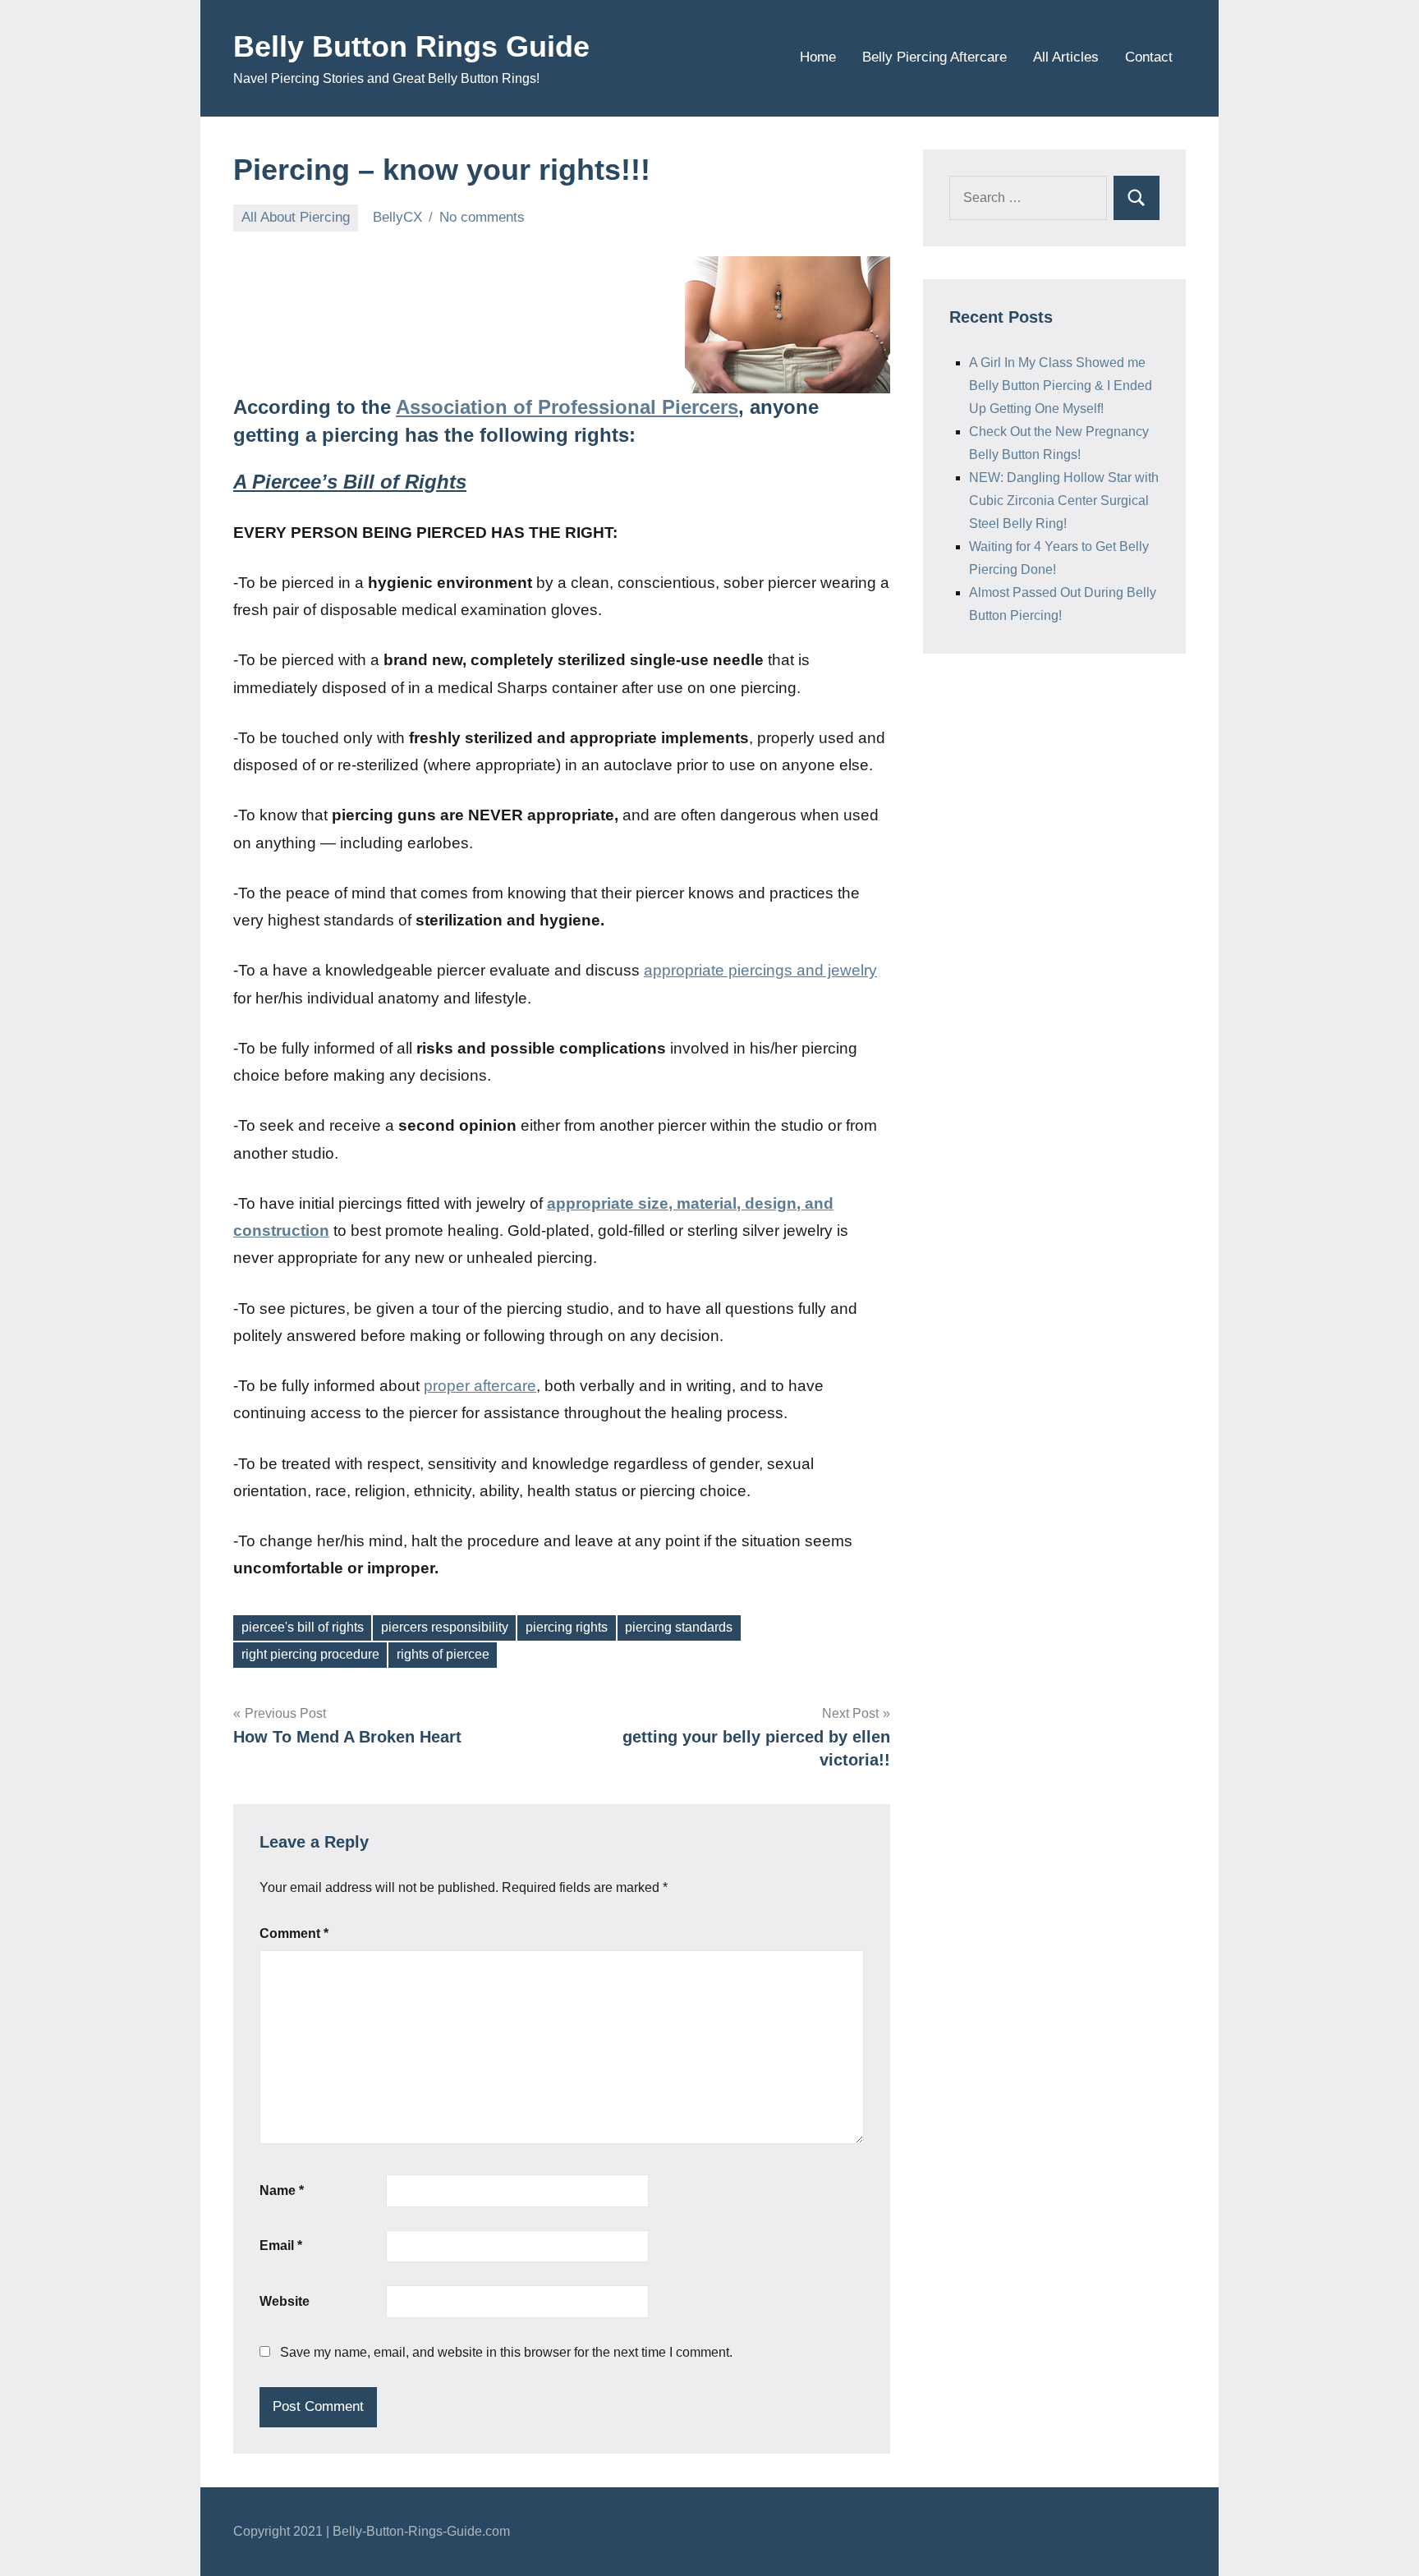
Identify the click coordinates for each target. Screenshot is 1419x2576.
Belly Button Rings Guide (411, 46)
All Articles (1066, 57)
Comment (294, 1933)
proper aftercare (480, 1386)
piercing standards (679, 1627)
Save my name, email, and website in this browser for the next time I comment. (506, 2352)
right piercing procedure (310, 1654)
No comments (482, 217)
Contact (1149, 57)
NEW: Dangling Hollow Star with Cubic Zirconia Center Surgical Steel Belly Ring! (1064, 501)
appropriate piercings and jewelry (760, 970)
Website (285, 2301)
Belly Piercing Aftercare (935, 57)
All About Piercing (296, 217)
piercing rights (567, 1627)
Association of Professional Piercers (567, 407)
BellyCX (397, 217)
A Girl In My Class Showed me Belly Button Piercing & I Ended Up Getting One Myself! (1061, 386)
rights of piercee (443, 1654)
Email (281, 2245)
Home (818, 57)
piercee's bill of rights (303, 1627)
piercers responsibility (445, 1627)
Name (282, 2190)
